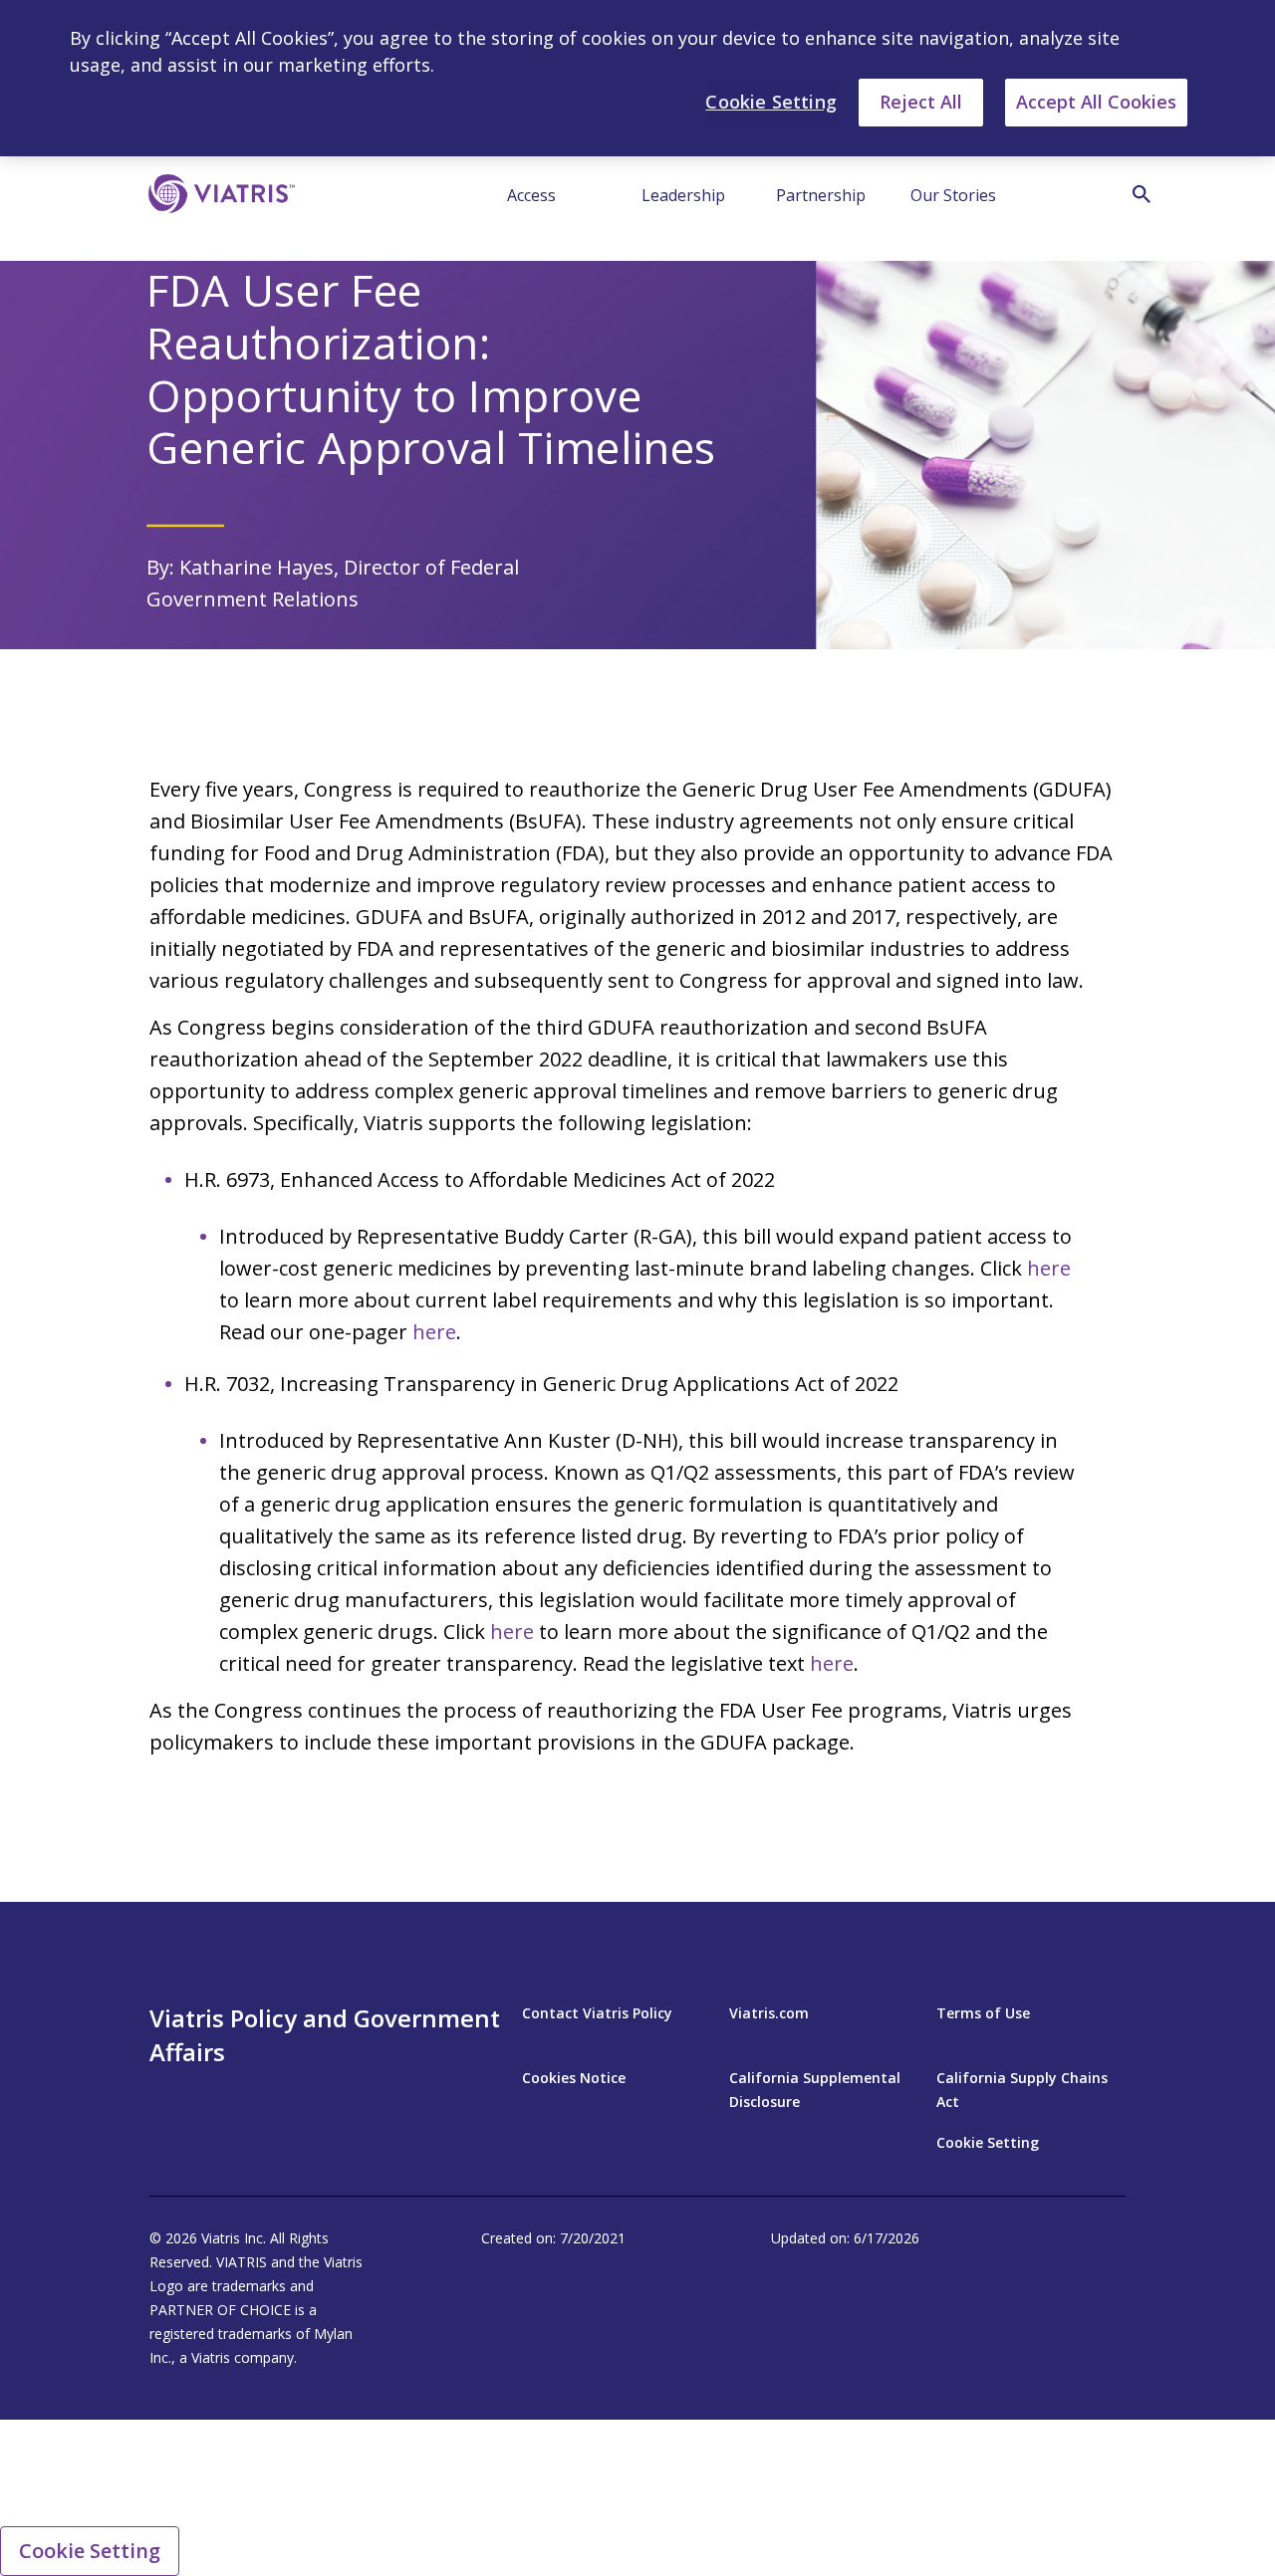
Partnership (821, 195)
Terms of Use (983, 2013)
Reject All (921, 102)
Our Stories (953, 195)
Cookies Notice (574, 2078)
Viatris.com (769, 2013)
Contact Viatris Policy (597, 2013)
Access (531, 195)
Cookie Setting (988, 2142)
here (1049, 1268)
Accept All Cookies (1096, 102)
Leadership (683, 195)
